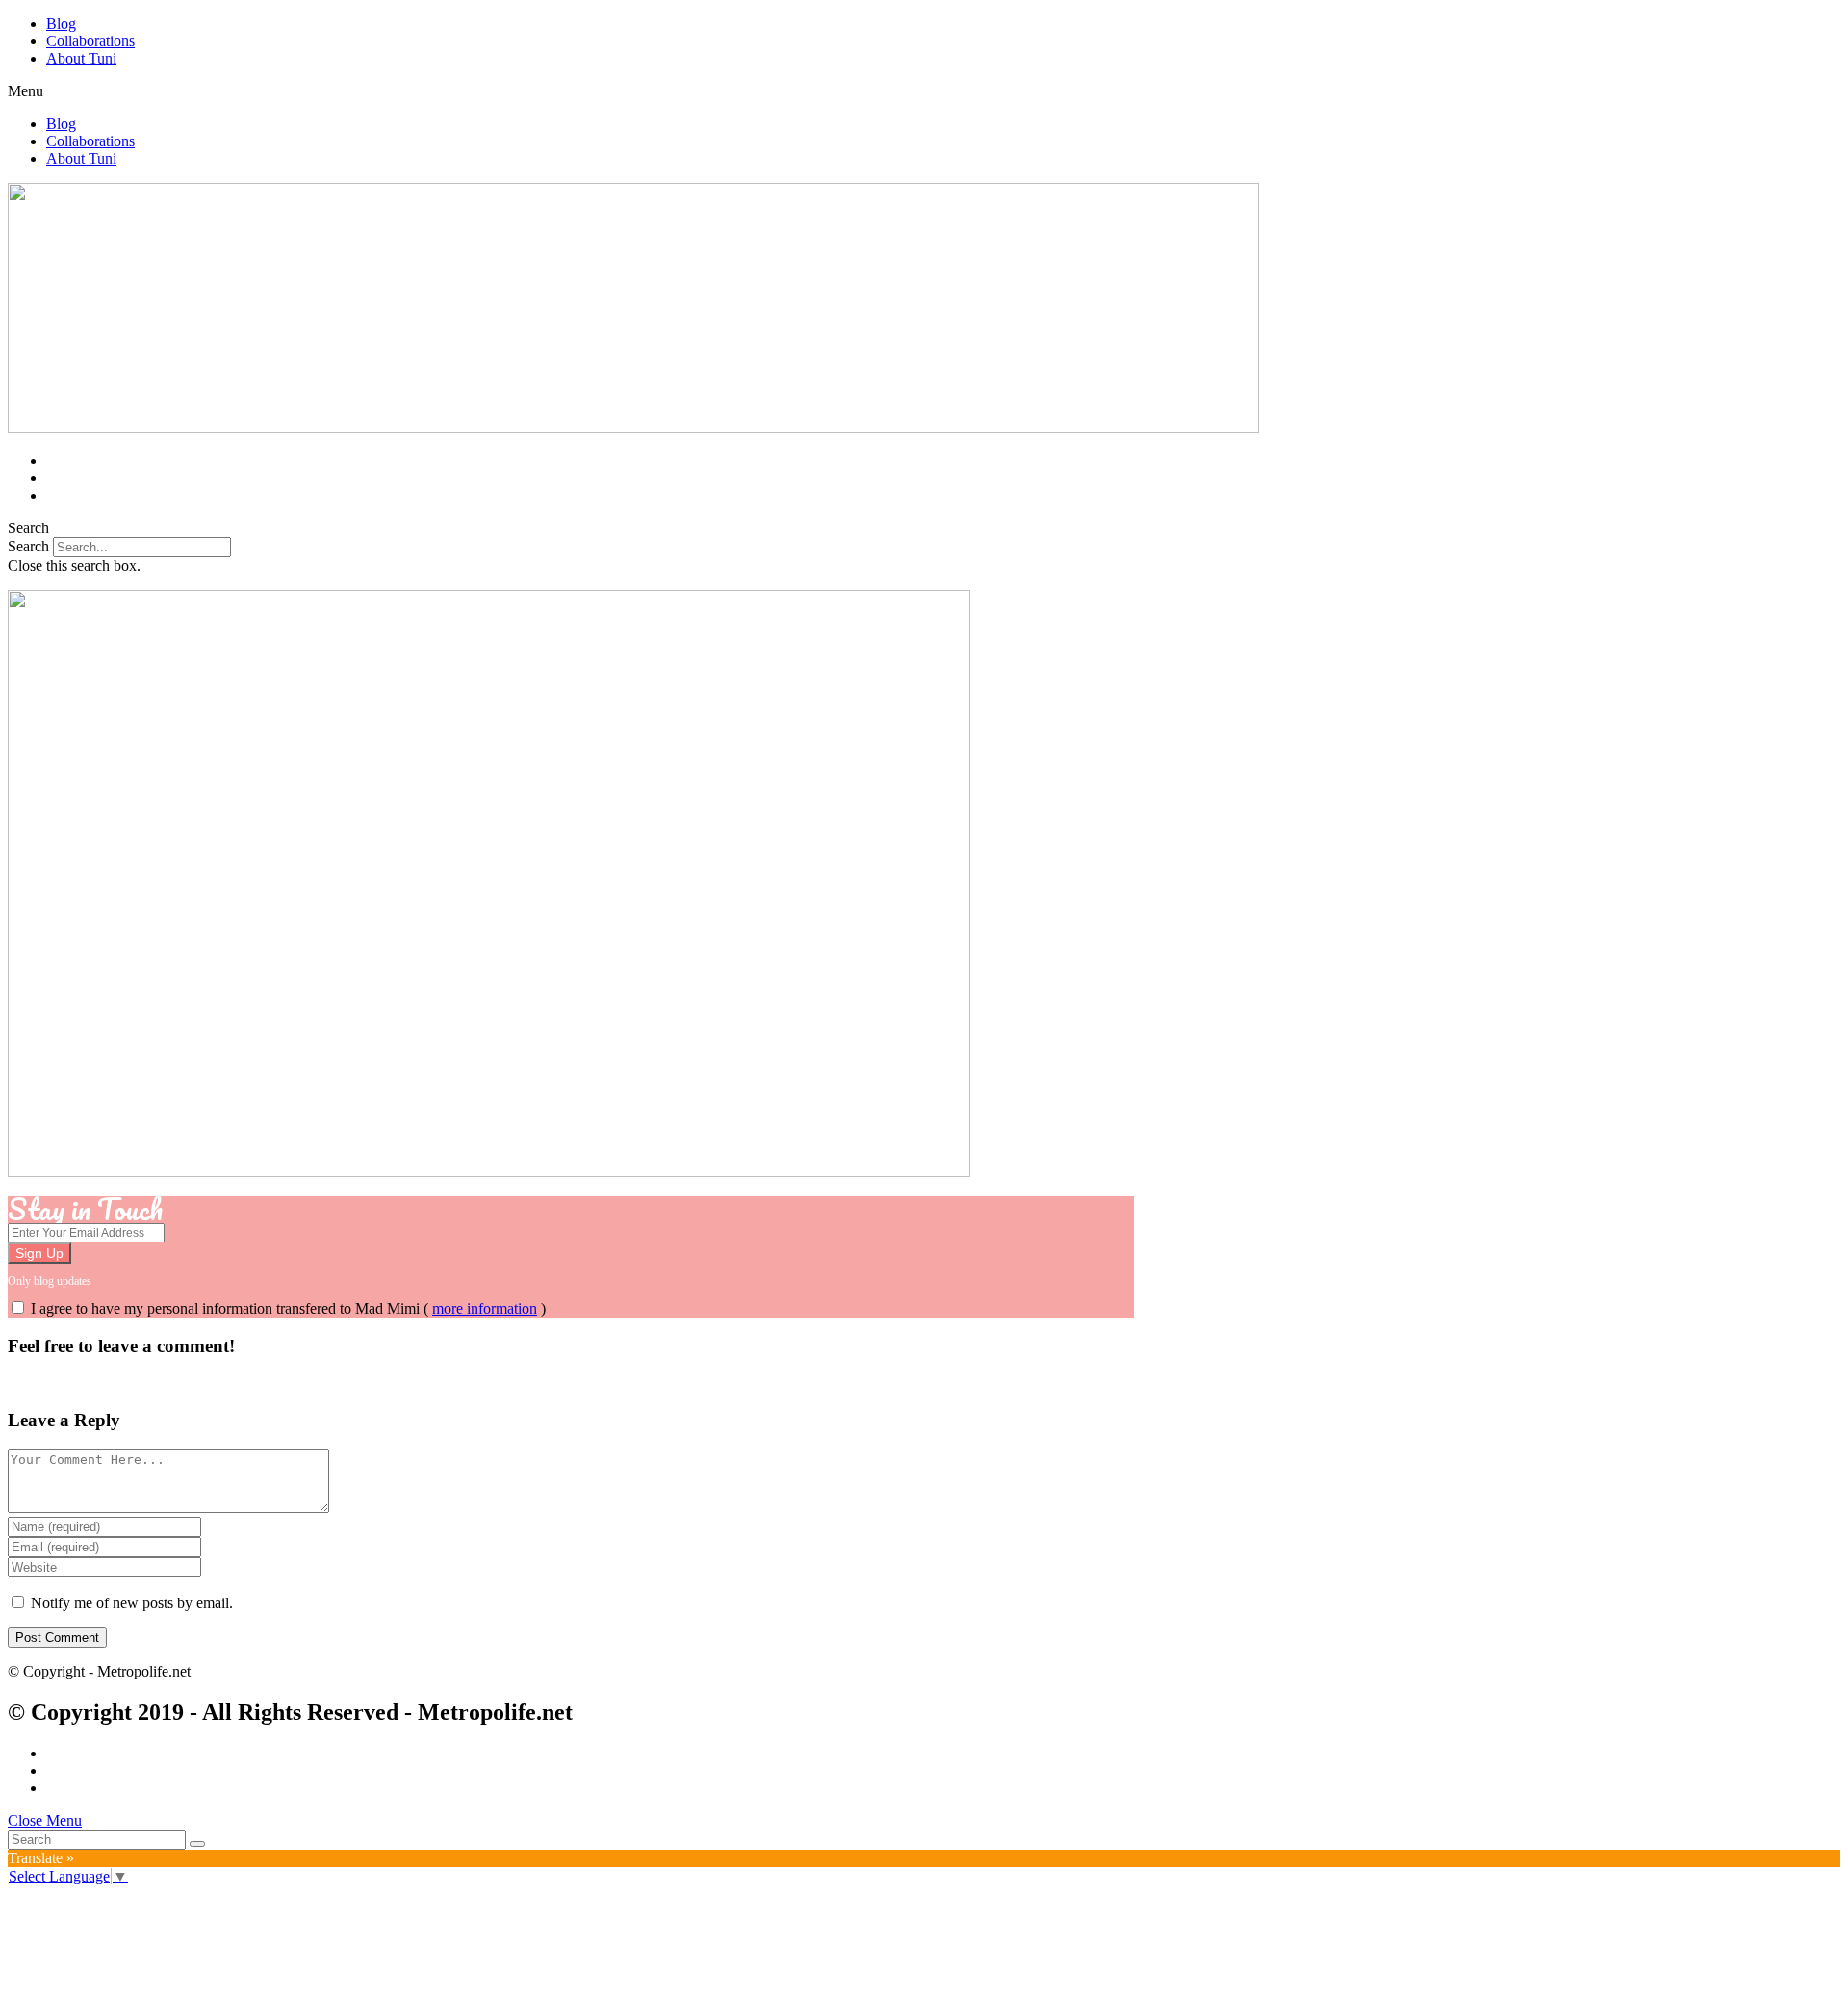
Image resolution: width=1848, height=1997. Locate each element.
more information (485, 1308)
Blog (61, 24)
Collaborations (90, 41)
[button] (924, 91)
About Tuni (81, 58)
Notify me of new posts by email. (132, 1603)
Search (28, 546)
